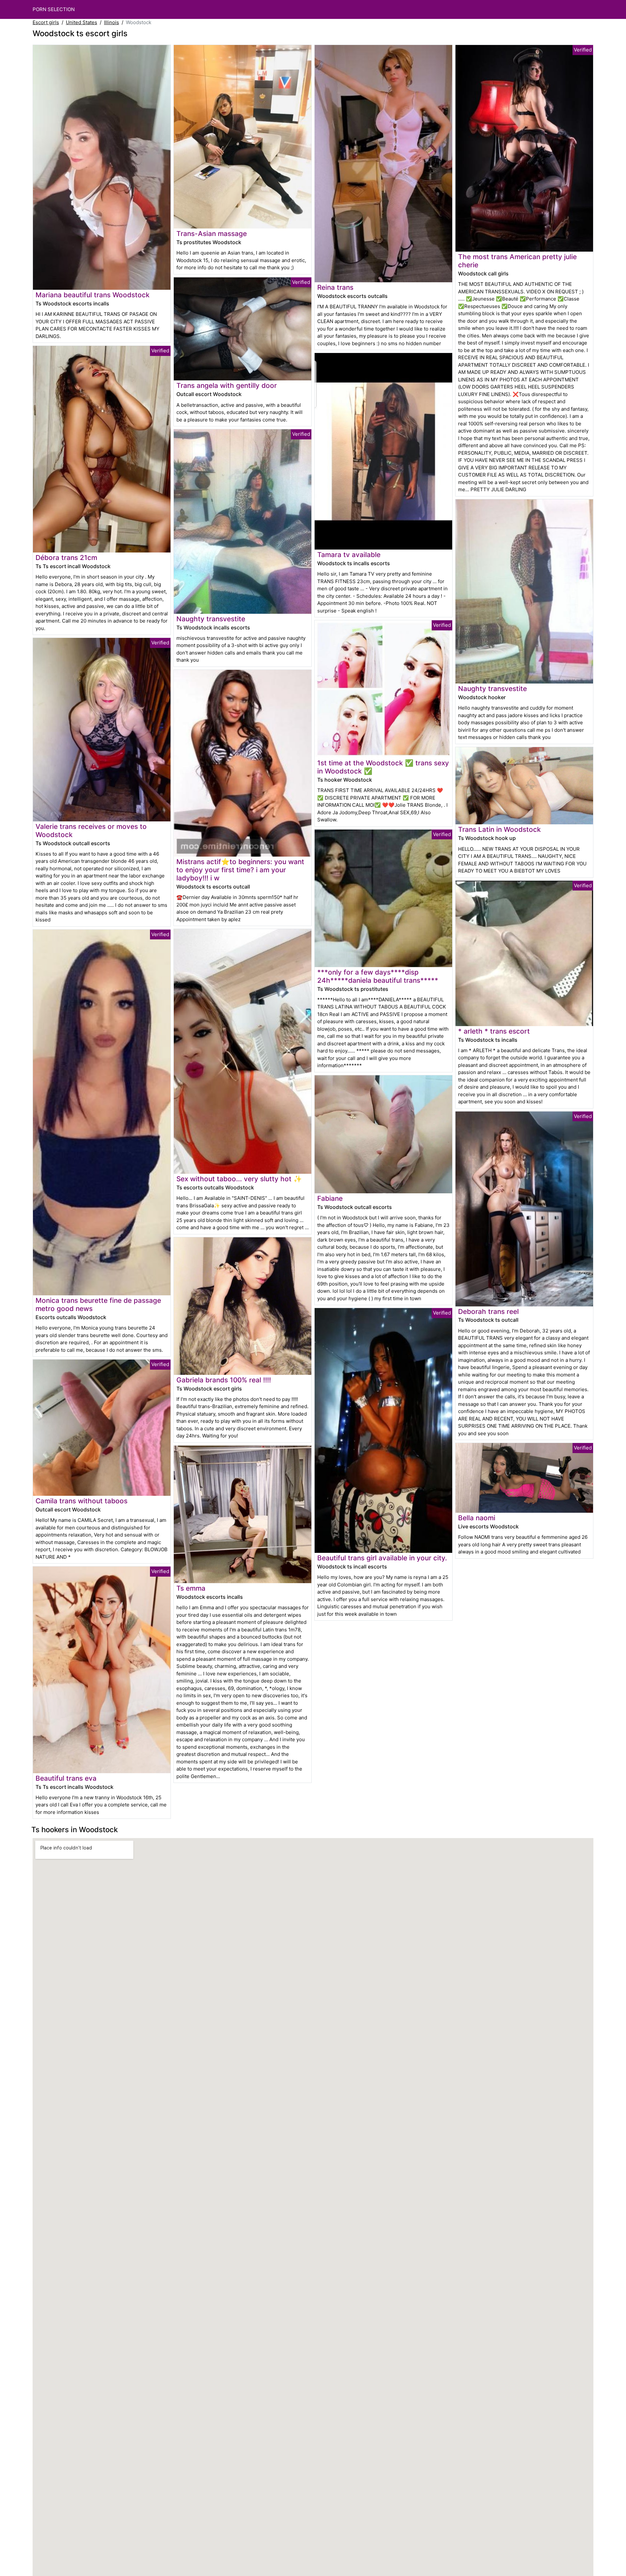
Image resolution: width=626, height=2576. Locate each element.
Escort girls (46, 22)
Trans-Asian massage (212, 234)
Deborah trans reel (488, 1311)
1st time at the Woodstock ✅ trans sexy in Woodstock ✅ (383, 767)
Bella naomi (477, 1518)
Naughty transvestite (211, 619)
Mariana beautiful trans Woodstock (93, 295)
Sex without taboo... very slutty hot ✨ (239, 1179)
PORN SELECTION (54, 9)
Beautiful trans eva (66, 1778)
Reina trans (335, 287)
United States (82, 22)
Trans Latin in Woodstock (499, 829)
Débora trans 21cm (66, 558)
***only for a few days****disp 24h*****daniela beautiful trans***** (378, 976)
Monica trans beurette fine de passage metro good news (98, 1304)
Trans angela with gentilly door (227, 385)
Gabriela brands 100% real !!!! (224, 1380)
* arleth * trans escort (494, 1031)
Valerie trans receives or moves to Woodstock (91, 831)
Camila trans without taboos (82, 1501)
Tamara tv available (349, 555)
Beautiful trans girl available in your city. (382, 1558)
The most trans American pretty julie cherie (517, 261)
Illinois (112, 22)
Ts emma (191, 1588)
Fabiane (330, 1198)
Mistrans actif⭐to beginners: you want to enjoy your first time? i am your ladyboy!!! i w (240, 870)
